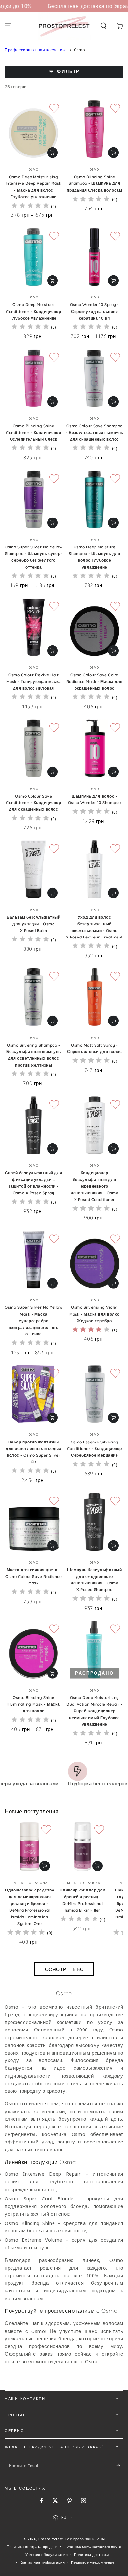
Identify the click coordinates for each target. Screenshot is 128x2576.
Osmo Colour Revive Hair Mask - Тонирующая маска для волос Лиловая (34, 682)
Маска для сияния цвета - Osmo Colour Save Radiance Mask (33, 1577)
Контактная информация (42, 2562)
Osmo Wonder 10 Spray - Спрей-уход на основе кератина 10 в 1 (95, 311)
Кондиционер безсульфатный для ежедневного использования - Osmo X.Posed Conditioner (94, 1186)
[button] (104, 26)
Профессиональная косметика (36, 50)
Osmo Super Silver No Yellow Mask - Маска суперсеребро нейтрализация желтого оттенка (33, 1321)
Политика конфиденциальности (92, 2546)
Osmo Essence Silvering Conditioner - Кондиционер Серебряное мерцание (95, 1449)
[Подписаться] (120, 2466)
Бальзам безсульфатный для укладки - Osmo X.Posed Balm (33, 924)
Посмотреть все (64, 1969)
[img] (30, 206)
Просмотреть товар (53, 153)
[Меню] (8, 26)
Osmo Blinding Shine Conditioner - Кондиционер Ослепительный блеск (33, 433)
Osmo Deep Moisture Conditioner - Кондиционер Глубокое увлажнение (33, 311)
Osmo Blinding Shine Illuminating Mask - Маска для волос (34, 1704)
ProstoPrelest (51, 2539)
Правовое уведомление (93, 2562)
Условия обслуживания (46, 2554)
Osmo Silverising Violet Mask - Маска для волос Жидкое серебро (95, 1314)
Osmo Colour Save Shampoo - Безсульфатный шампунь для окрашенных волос (95, 433)
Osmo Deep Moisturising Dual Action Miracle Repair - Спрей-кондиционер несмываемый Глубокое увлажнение (94, 1711)
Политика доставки (91, 2554)
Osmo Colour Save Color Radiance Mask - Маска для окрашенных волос (95, 682)
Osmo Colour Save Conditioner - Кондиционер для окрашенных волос (33, 803)
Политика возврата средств (32, 2547)
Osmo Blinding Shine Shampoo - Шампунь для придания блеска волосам (94, 183)
